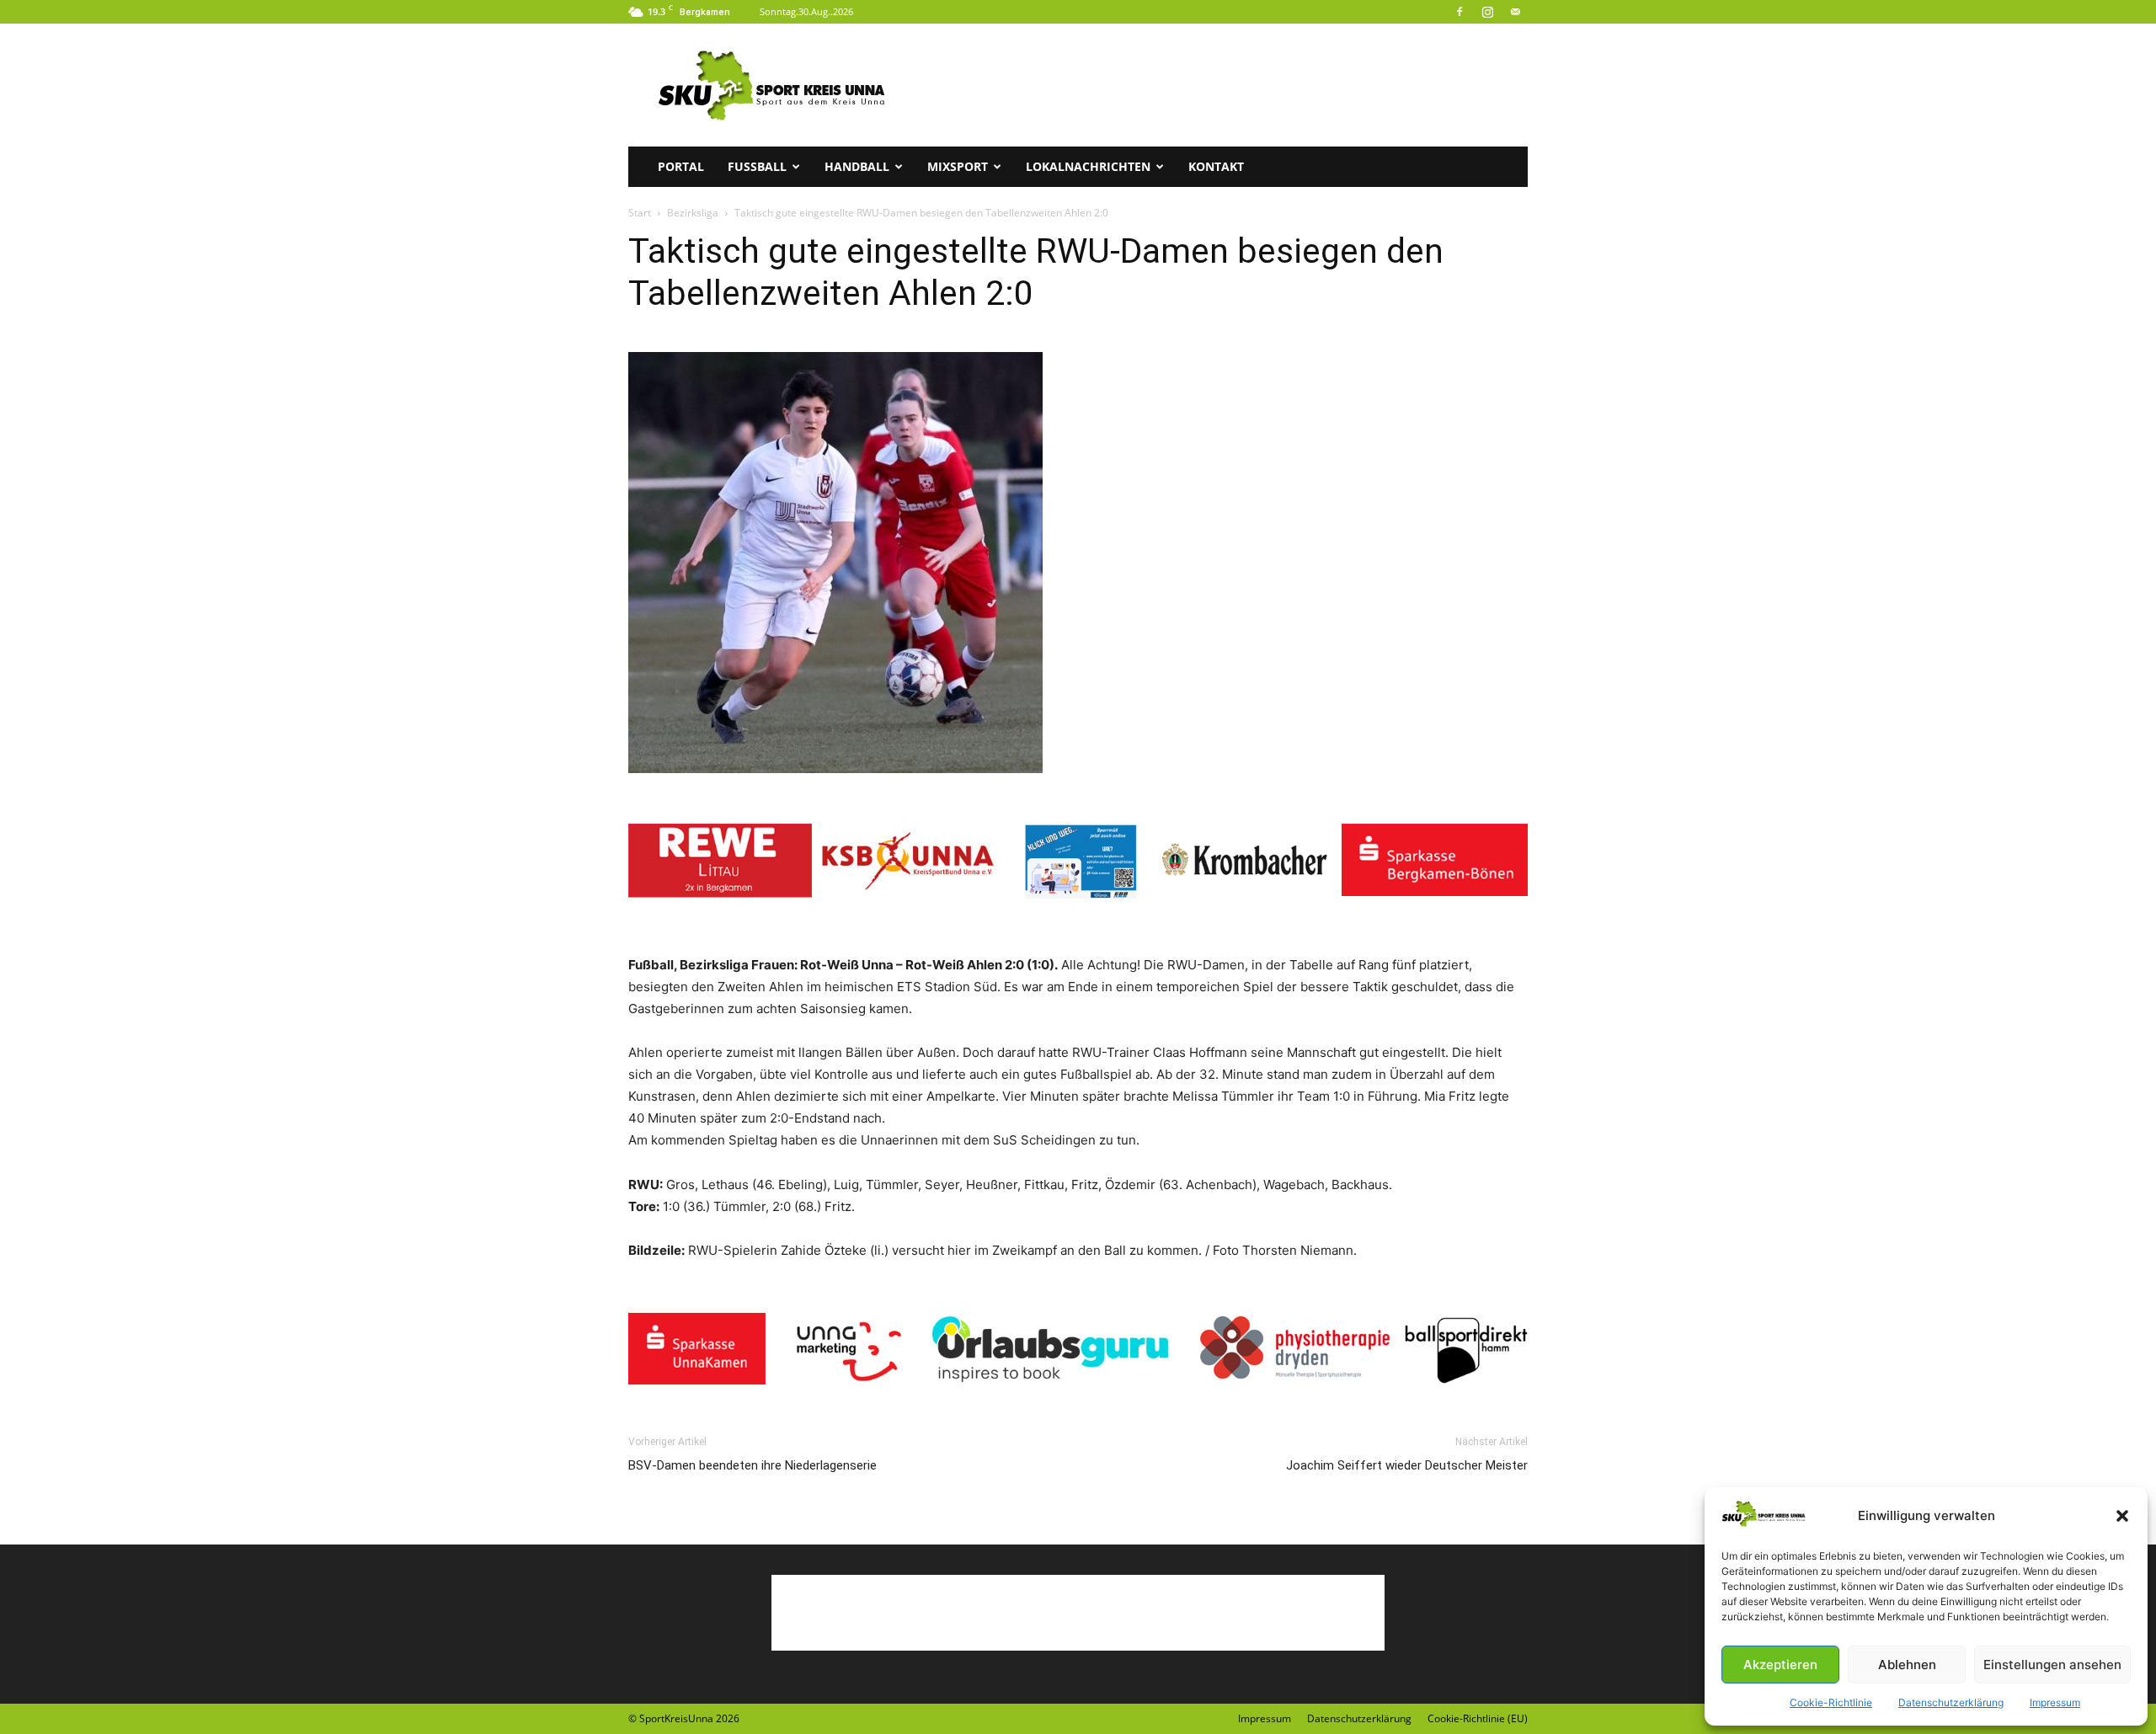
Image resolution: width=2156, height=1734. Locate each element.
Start (640, 213)
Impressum (2055, 1702)
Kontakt (1216, 166)
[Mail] (1515, 12)
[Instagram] (1487, 12)
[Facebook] (1460, 12)
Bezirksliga (693, 213)
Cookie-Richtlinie (1831, 1702)
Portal (681, 166)
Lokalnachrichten (1088, 166)
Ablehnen (1907, 1665)
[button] (2122, 1516)
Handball (857, 166)
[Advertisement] (1221, 85)
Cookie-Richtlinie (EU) (1478, 1718)
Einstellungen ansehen (2052, 1665)
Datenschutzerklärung (1951, 1702)
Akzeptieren (1780, 1665)
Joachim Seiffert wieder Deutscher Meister (1407, 1465)
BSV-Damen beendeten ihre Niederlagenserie (752, 1465)
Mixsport (958, 166)
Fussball (757, 166)
